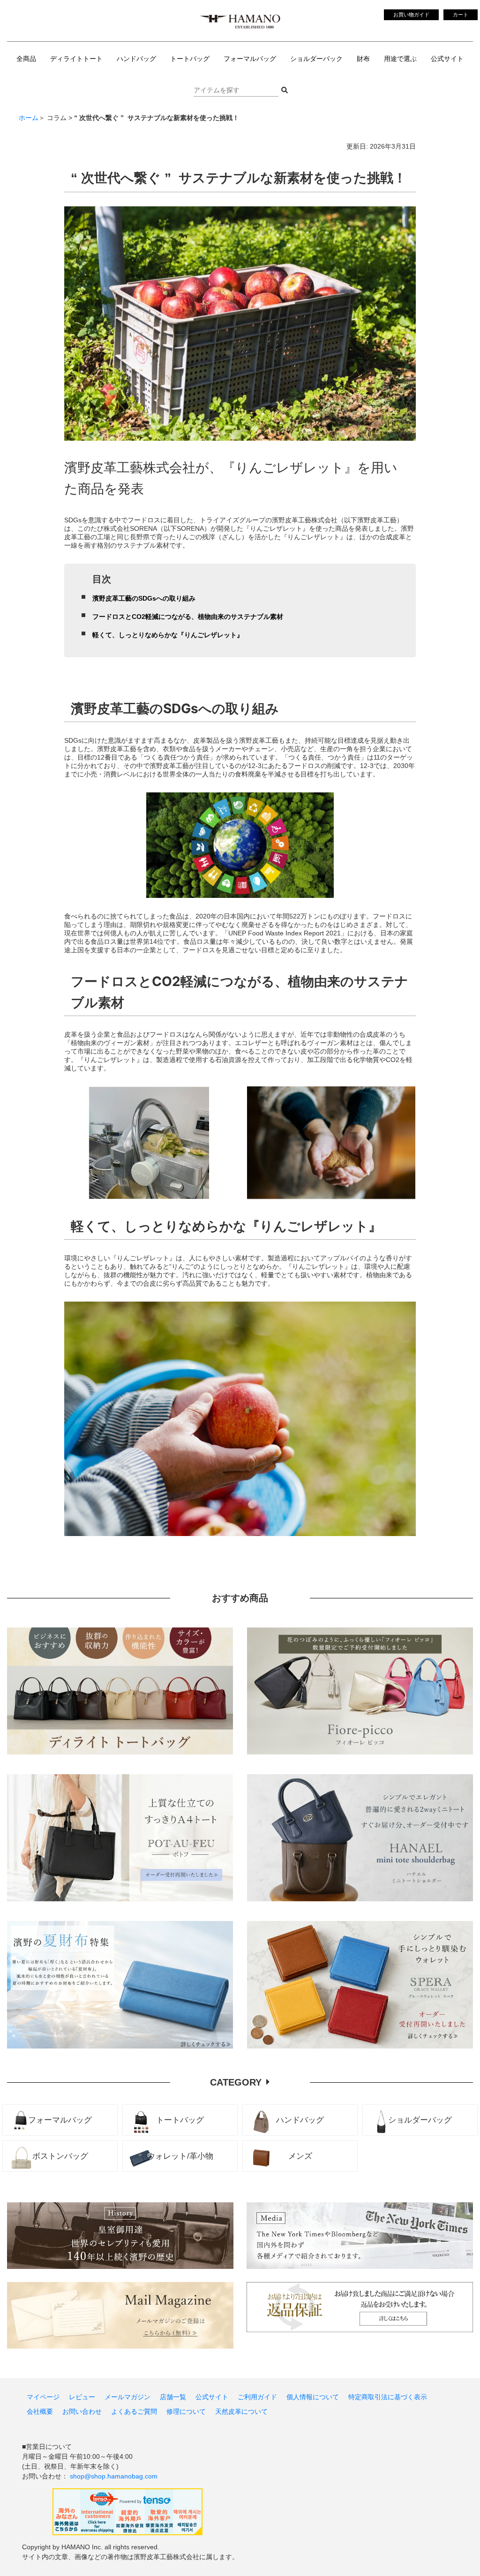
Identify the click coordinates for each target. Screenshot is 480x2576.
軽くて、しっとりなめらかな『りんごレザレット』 (168, 635)
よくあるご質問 (134, 2411)
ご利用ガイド (257, 2397)
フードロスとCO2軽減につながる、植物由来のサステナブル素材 (188, 617)
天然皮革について (241, 2411)
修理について (186, 2411)
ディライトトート (76, 59)
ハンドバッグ (136, 59)
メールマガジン (127, 2397)
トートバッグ (190, 59)
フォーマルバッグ (250, 59)
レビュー (82, 2397)
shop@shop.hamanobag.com (114, 2476)
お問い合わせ (82, 2411)
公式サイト (447, 59)
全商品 (26, 59)
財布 (363, 59)
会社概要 (40, 2411)
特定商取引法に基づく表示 (388, 2397)
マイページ (43, 2397)
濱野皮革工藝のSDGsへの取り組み (144, 598)
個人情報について (313, 2397)
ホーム (29, 118)
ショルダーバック (316, 59)
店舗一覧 (173, 2397)
